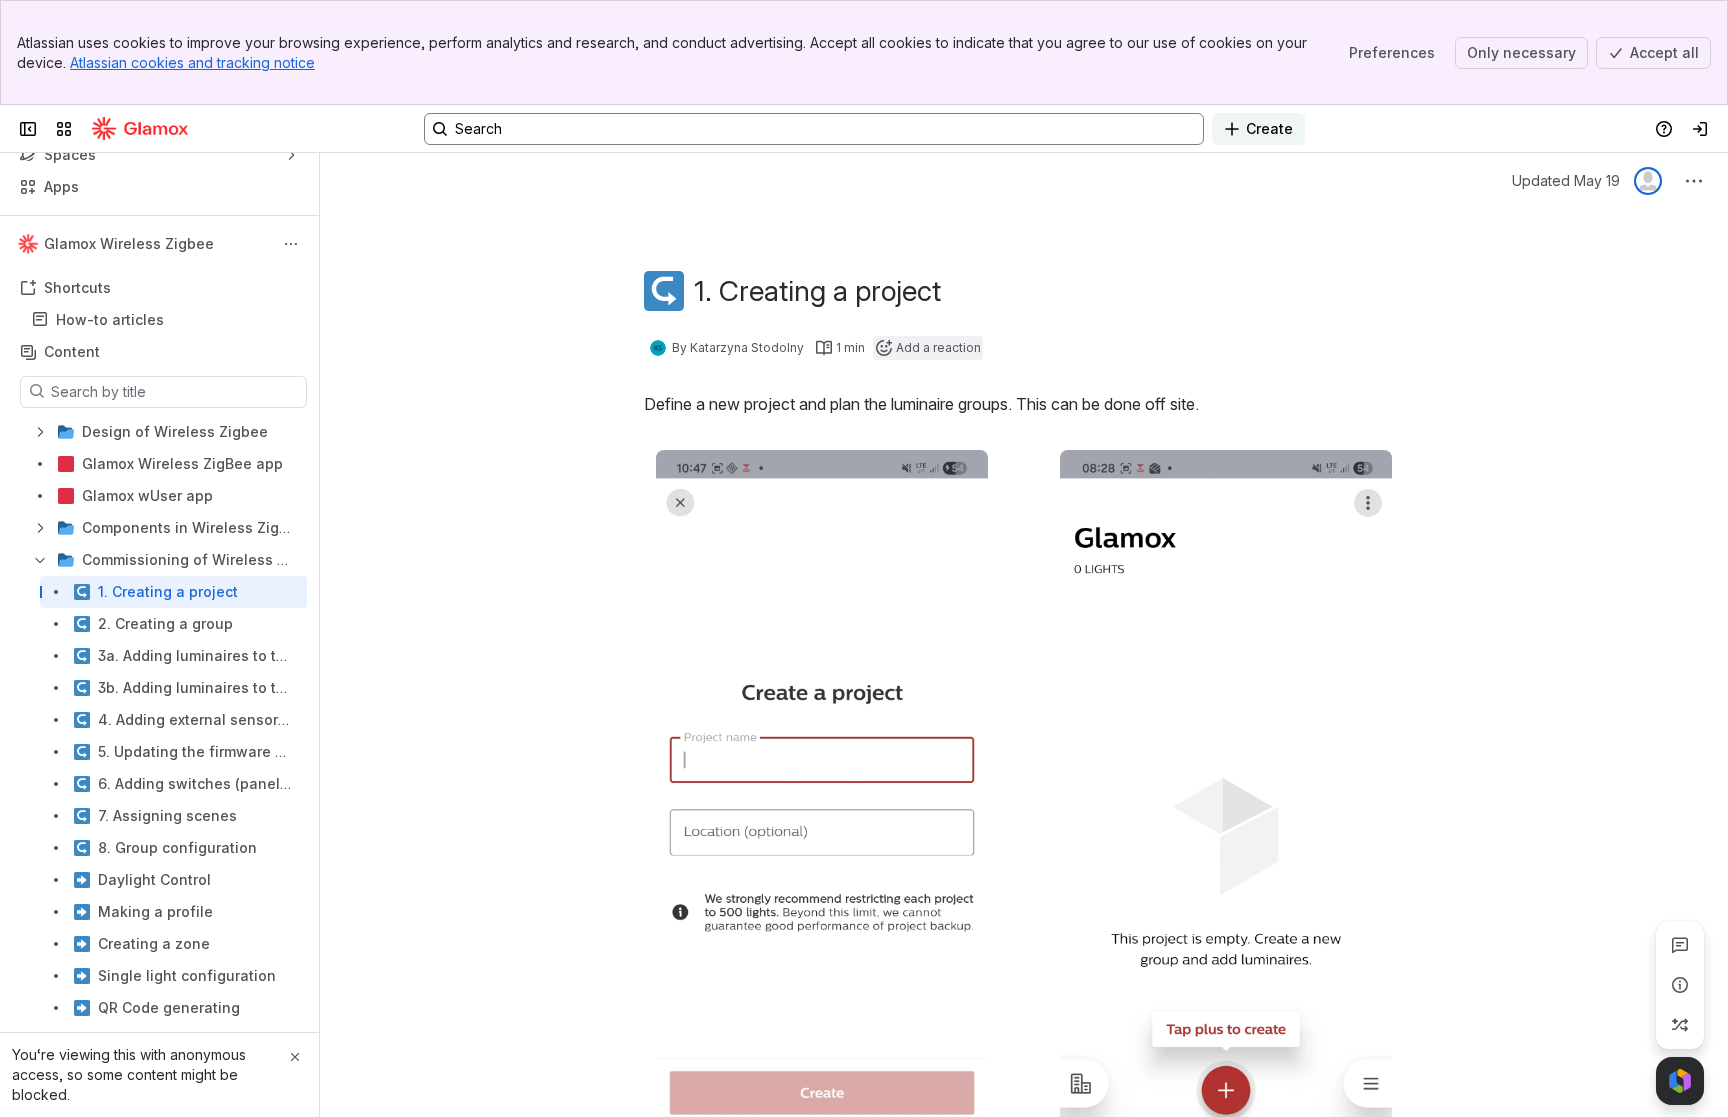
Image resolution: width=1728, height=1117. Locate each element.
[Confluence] (140, 129)
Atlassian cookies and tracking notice (192, 62)
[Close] (295, 1057)
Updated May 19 (1566, 180)
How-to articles (110, 319)
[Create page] (1680, 1025)
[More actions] (291, 244)
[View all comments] (1680, 945)
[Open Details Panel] (1680, 985)
